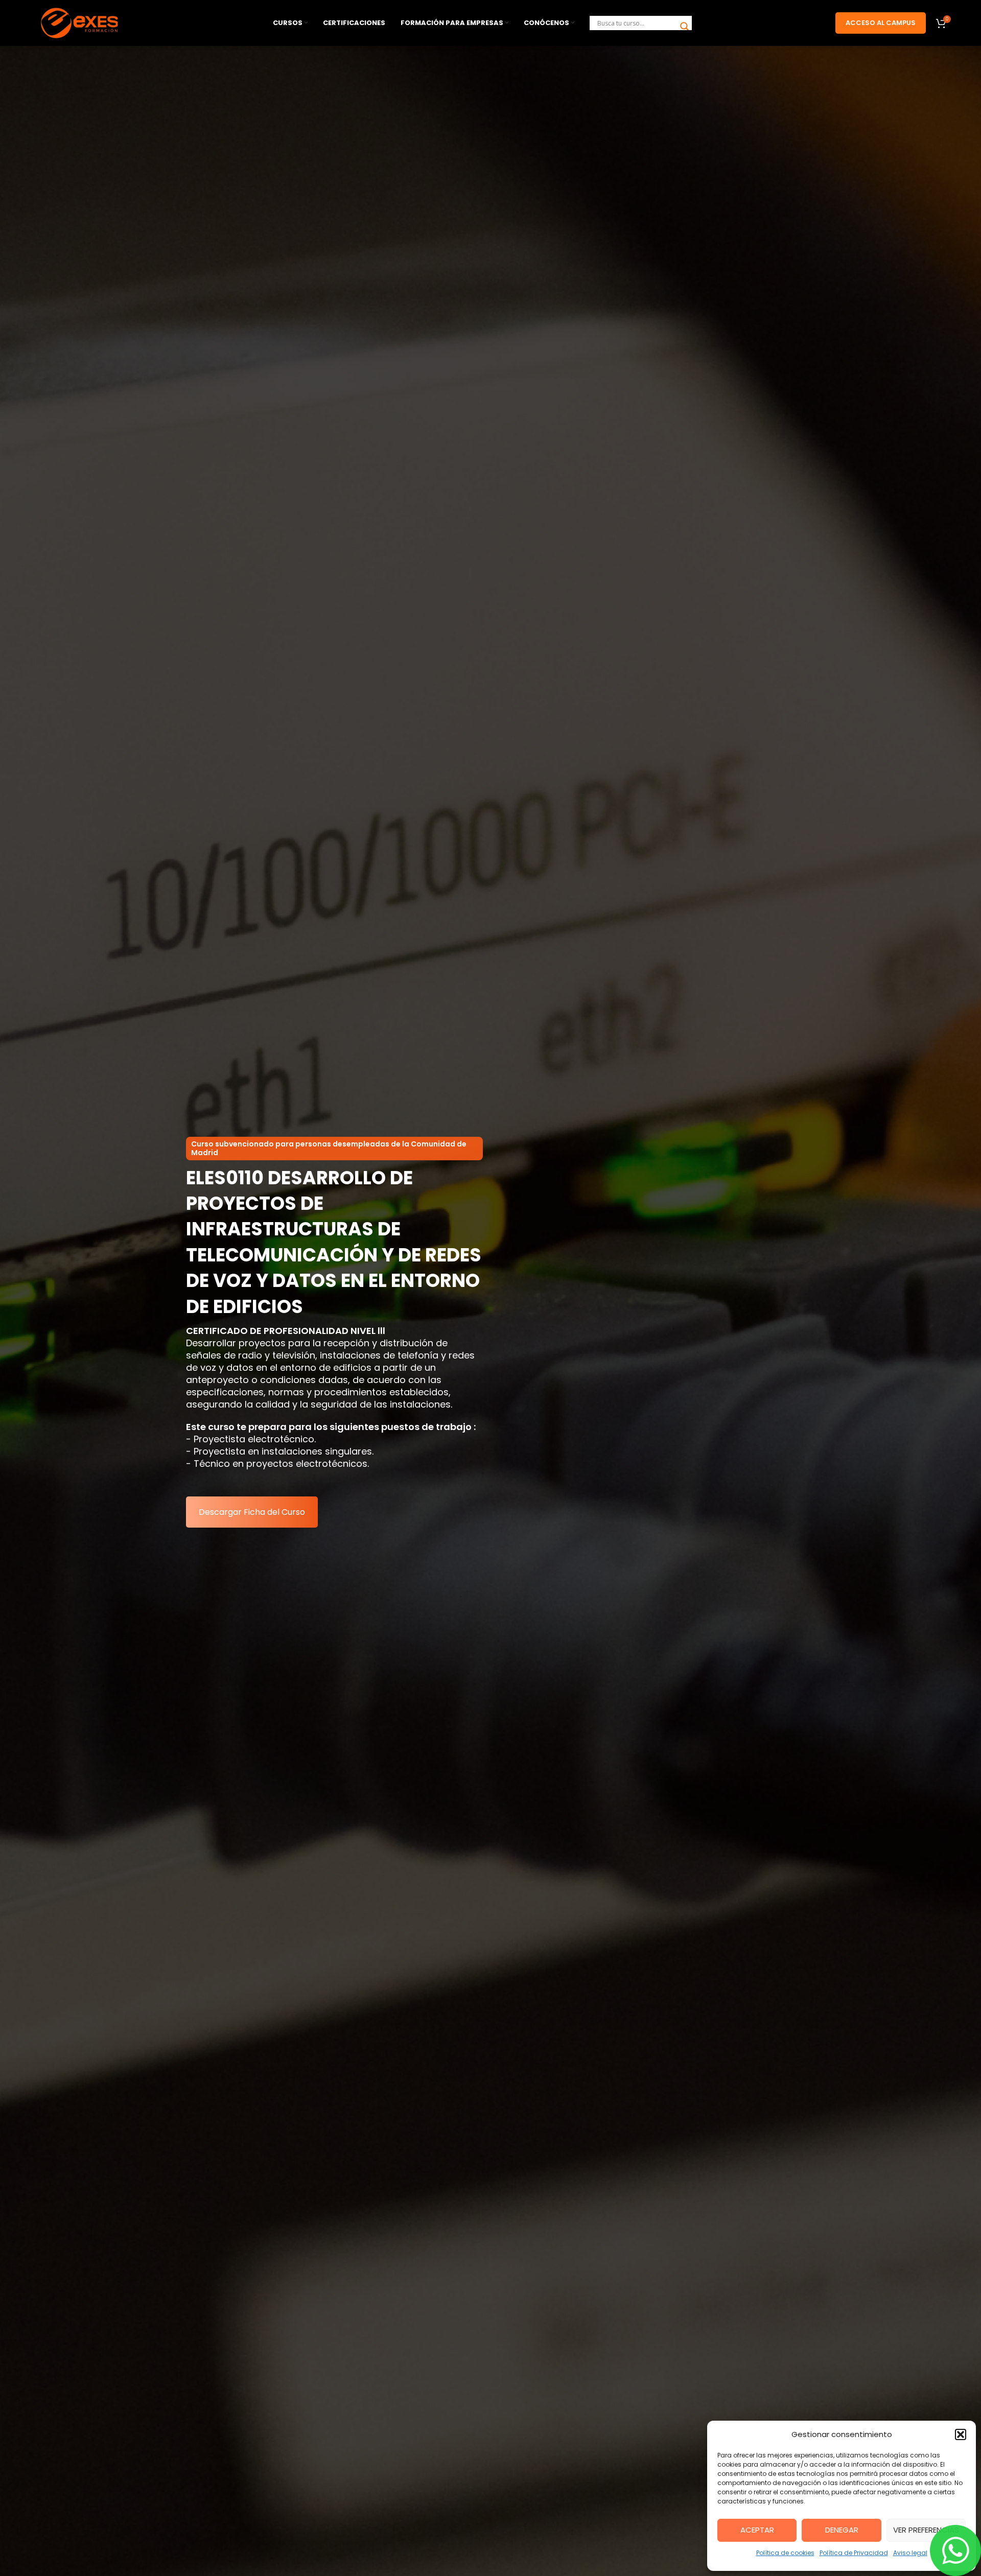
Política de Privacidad (854, 2553)
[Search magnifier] (685, 27)
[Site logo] (81, 22)
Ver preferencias (926, 2530)
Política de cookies (785, 2553)
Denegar (842, 2530)
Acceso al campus (881, 23)
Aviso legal (910, 2553)
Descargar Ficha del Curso (252, 1512)
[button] (961, 2434)
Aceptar (757, 2530)
